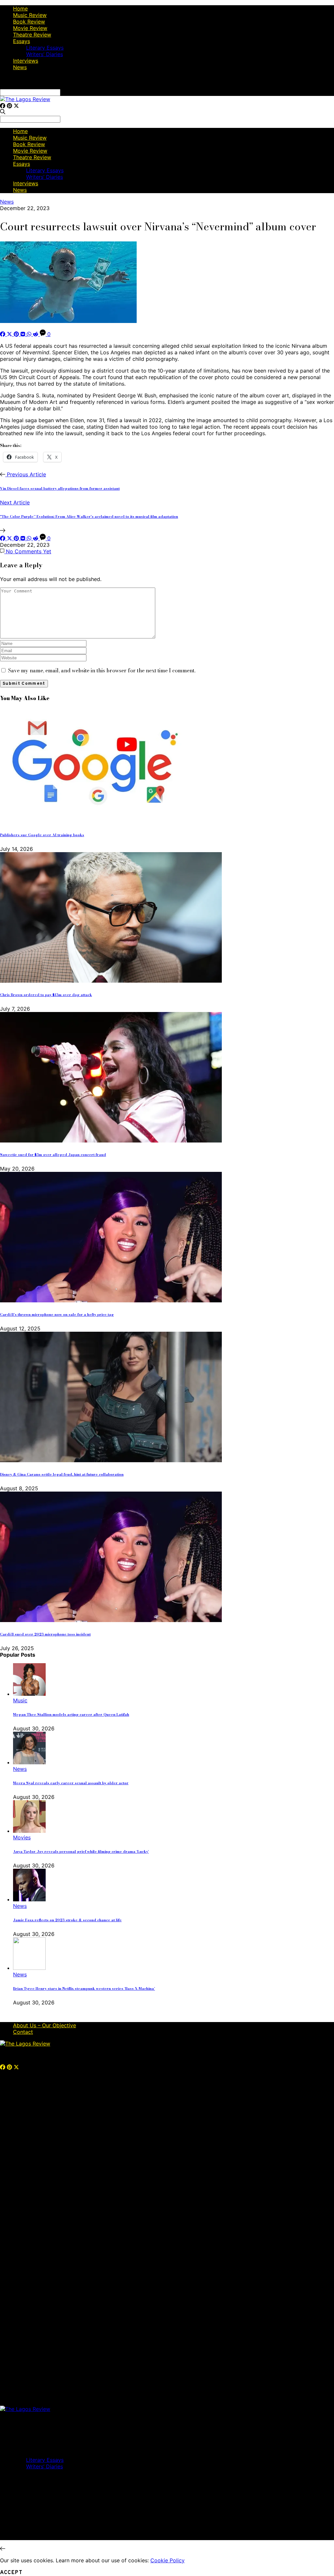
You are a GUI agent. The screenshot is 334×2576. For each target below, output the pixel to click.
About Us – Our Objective (45, 2025)
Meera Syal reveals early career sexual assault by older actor (71, 1783)
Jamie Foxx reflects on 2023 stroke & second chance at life (67, 1920)
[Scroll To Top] (3, 2549)
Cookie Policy (167, 2560)
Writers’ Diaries (45, 54)
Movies (22, 1837)
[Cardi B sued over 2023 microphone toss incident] (111, 1620)
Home (20, 8)
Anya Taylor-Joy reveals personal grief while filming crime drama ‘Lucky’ (81, 1851)
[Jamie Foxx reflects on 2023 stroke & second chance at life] (29, 1899)
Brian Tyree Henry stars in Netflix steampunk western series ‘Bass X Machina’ (84, 1988)
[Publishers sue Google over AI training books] (91, 821)
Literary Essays (45, 48)
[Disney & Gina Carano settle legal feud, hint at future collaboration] (111, 1460)
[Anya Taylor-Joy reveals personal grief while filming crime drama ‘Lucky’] (29, 1831)
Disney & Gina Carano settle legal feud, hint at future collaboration (62, 1474)
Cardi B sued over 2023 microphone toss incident (45, 1634)
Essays (22, 41)
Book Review (29, 22)
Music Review (30, 15)
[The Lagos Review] (25, 99)
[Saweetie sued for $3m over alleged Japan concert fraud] (111, 1141)
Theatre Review (32, 35)
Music (20, 1700)
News (20, 67)
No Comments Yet (28, 551)
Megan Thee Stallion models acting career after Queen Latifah (71, 1714)
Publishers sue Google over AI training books (42, 835)
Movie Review (30, 28)
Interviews (26, 61)
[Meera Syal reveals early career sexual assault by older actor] (29, 1762)
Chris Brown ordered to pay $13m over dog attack (46, 995)
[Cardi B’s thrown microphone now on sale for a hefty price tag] (111, 1300)
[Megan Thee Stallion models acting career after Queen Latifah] (29, 1694)
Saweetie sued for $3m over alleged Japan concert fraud (53, 1155)
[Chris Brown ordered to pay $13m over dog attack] (111, 981)
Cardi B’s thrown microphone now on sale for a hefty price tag (57, 1314)
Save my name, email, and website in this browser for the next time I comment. (102, 670)
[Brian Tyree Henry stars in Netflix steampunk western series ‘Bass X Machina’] (29, 1968)
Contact (23, 2032)
